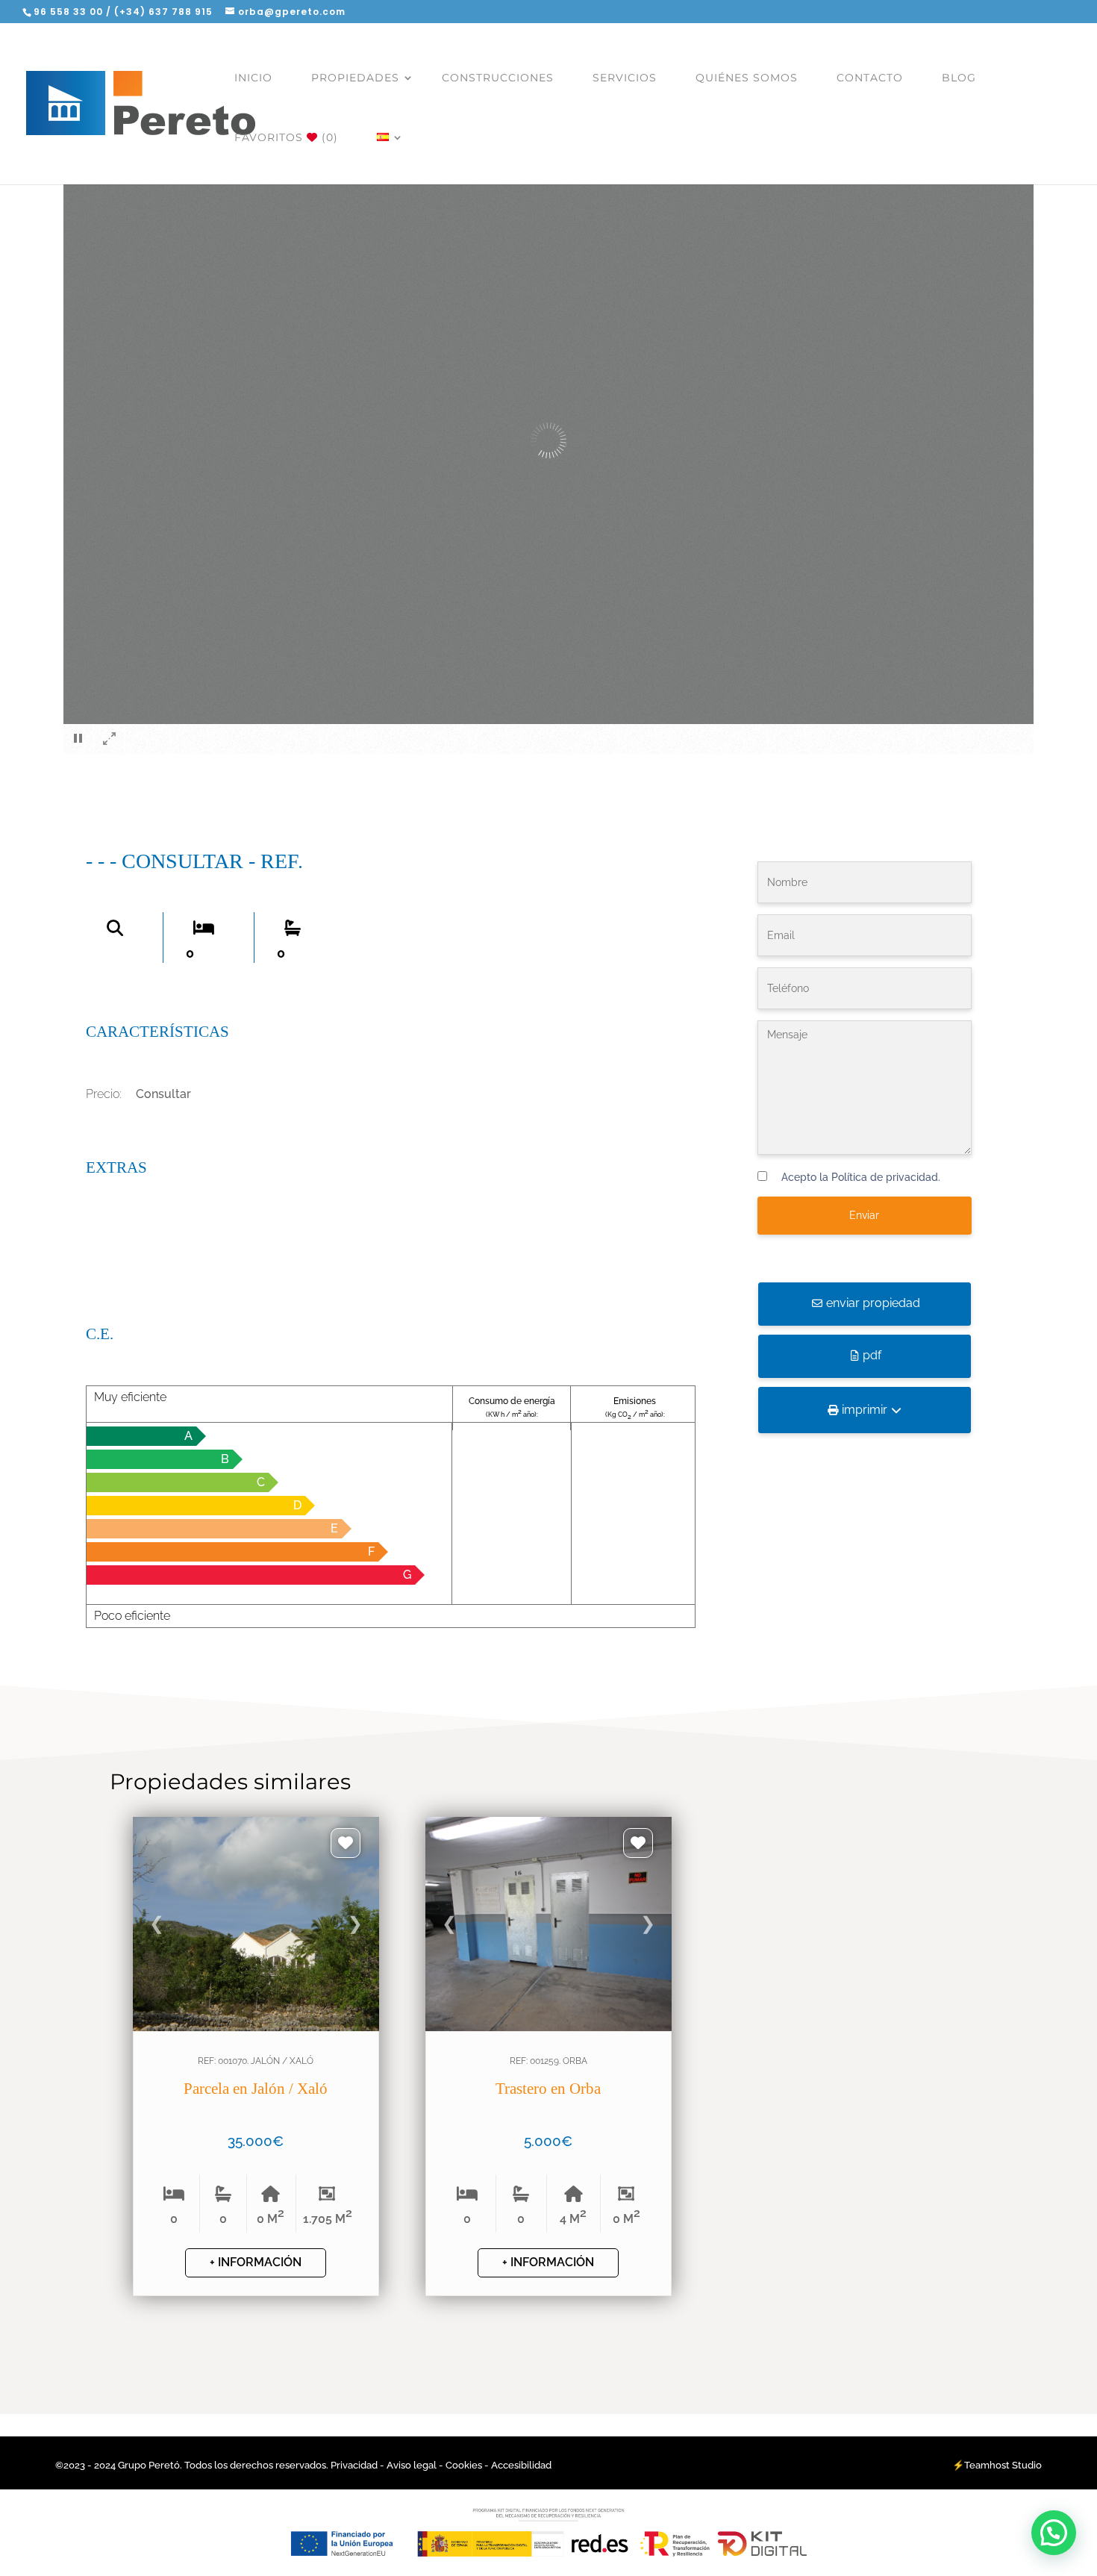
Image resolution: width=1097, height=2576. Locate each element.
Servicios (625, 78)
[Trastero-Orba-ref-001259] (548, 2105)
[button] (1054, 2533)
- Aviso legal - (412, 2465)
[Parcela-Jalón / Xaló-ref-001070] (256, 2105)
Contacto (870, 78)
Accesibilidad (521, 2465)
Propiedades (355, 78)
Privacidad (355, 2465)
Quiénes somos (747, 78)
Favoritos (286, 137)
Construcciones (498, 78)
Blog (959, 78)
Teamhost (987, 2465)
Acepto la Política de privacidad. (861, 1177)
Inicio (253, 78)
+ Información (256, 2262)
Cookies (464, 2465)
